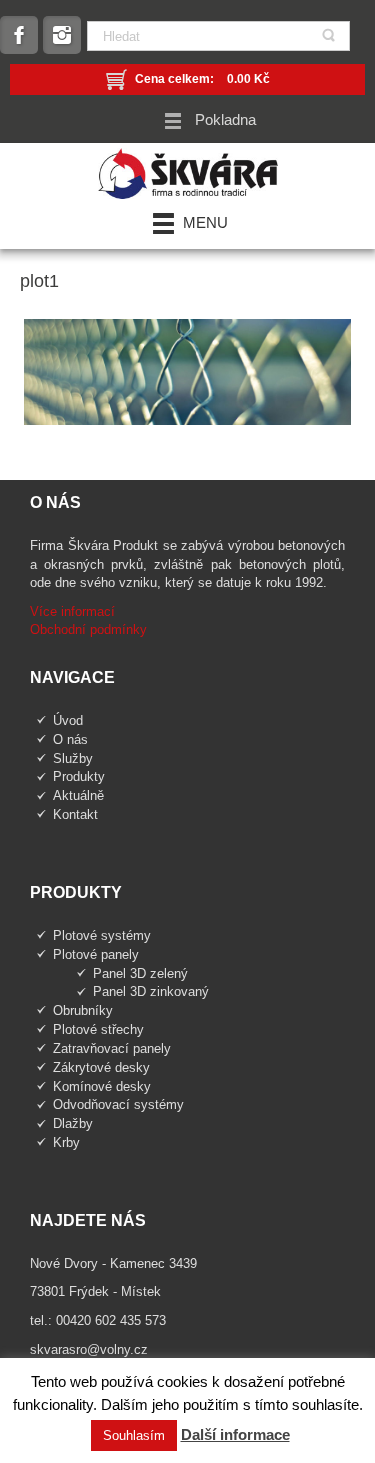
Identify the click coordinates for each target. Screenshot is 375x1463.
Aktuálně (78, 795)
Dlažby (73, 1123)
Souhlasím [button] (134, 1435)
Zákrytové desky (101, 1067)
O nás (70, 739)
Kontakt (75, 814)
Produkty (79, 776)
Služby (73, 758)
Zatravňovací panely (112, 1048)
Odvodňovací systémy (118, 1104)
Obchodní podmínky (88, 629)
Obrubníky (83, 1010)
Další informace (235, 1434)
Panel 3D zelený (140, 973)
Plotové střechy (98, 1029)
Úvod (68, 720)
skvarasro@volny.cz (89, 1349)
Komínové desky (102, 1086)
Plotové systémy (102, 935)
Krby (66, 1142)
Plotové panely (96, 954)
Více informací (72, 611)
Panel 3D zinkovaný (151, 991)
